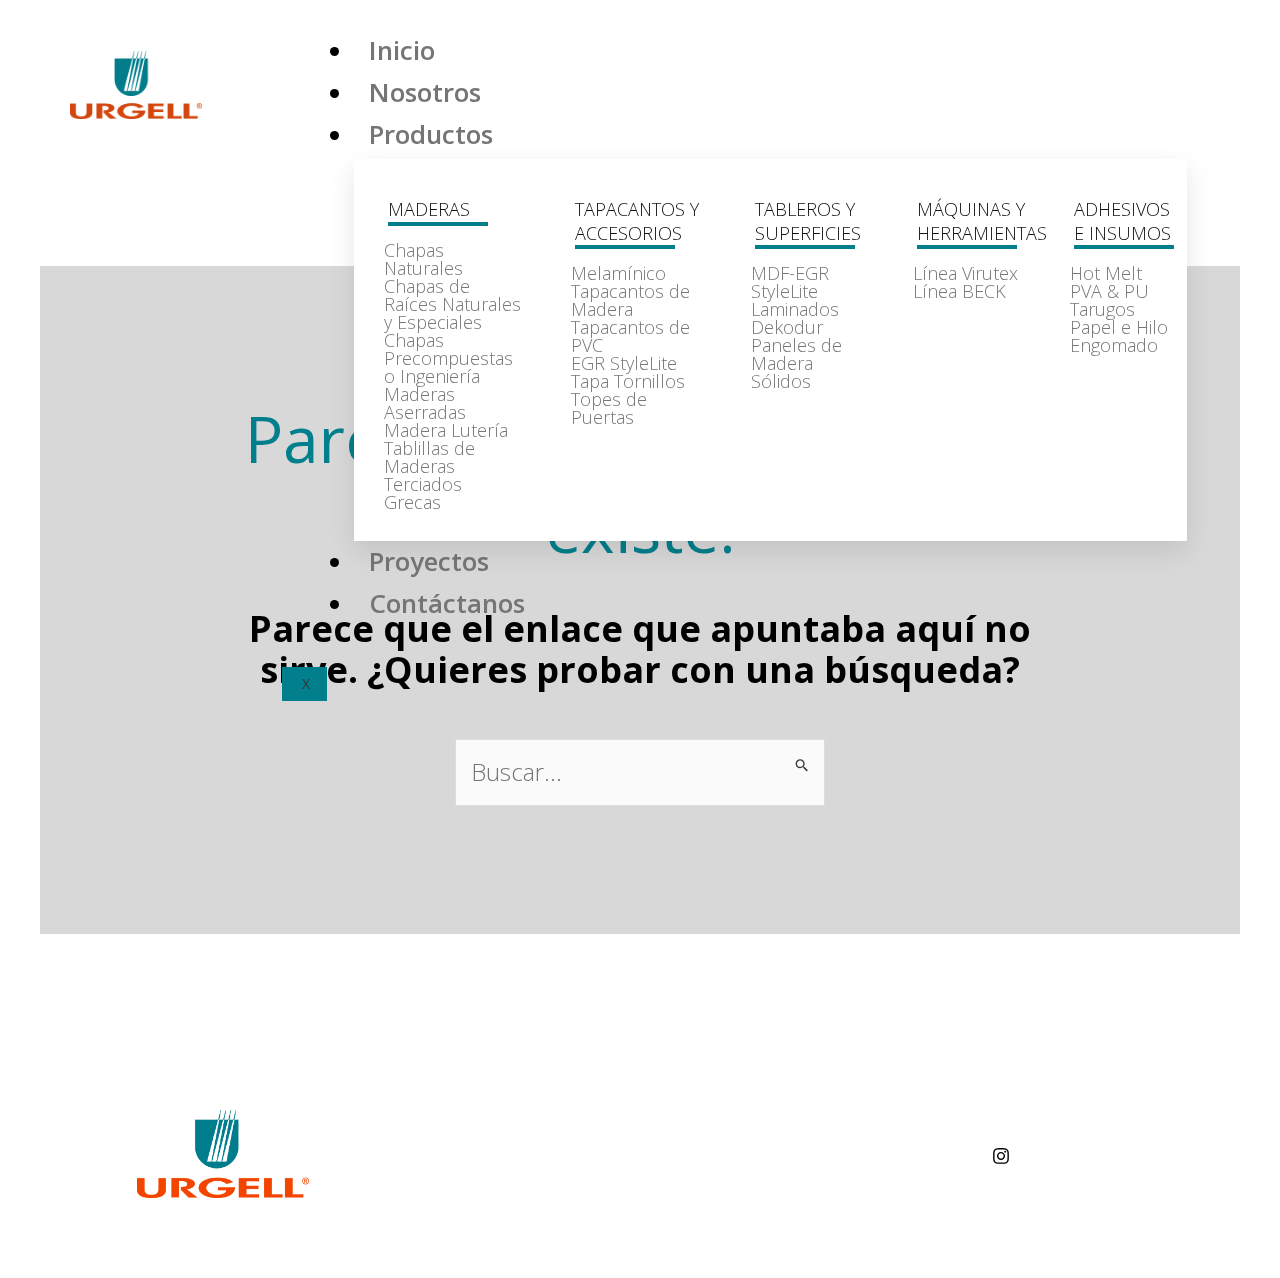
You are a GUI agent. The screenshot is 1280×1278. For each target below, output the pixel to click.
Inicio (402, 50)
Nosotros (425, 92)
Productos (431, 134)
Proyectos (429, 561)
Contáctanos (447, 603)
